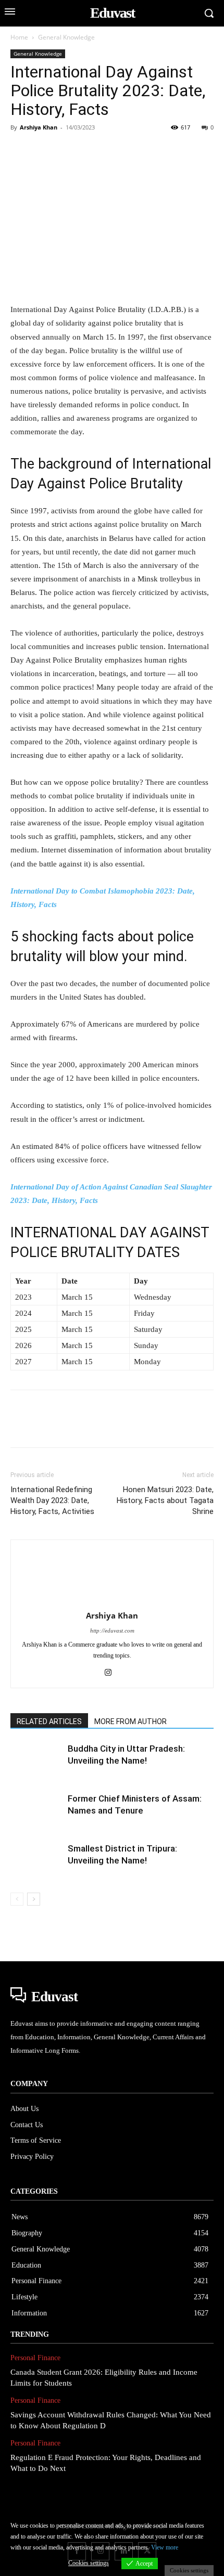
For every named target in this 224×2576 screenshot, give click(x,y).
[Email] (165, 151)
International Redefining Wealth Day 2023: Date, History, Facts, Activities (52, 1500)
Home (19, 37)
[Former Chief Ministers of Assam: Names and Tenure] (36, 1811)
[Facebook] (21, 151)
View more (165, 2547)
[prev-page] (17, 1899)
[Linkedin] (117, 151)
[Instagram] (112, 1673)
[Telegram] (189, 151)
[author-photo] (112, 1601)
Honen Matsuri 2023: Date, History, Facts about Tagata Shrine (165, 1500)
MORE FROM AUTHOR (130, 1721)
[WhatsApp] (93, 151)
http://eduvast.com (112, 1630)
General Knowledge (66, 37)
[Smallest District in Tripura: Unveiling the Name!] (36, 1861)
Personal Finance (35, 2358)
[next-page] (34, 1899)
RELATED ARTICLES (49, 1721)
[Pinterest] (69, 151)
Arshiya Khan (39, 127)
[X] (45, 151)
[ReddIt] (141, 151)
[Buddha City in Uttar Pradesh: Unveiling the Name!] (36, 1761)
